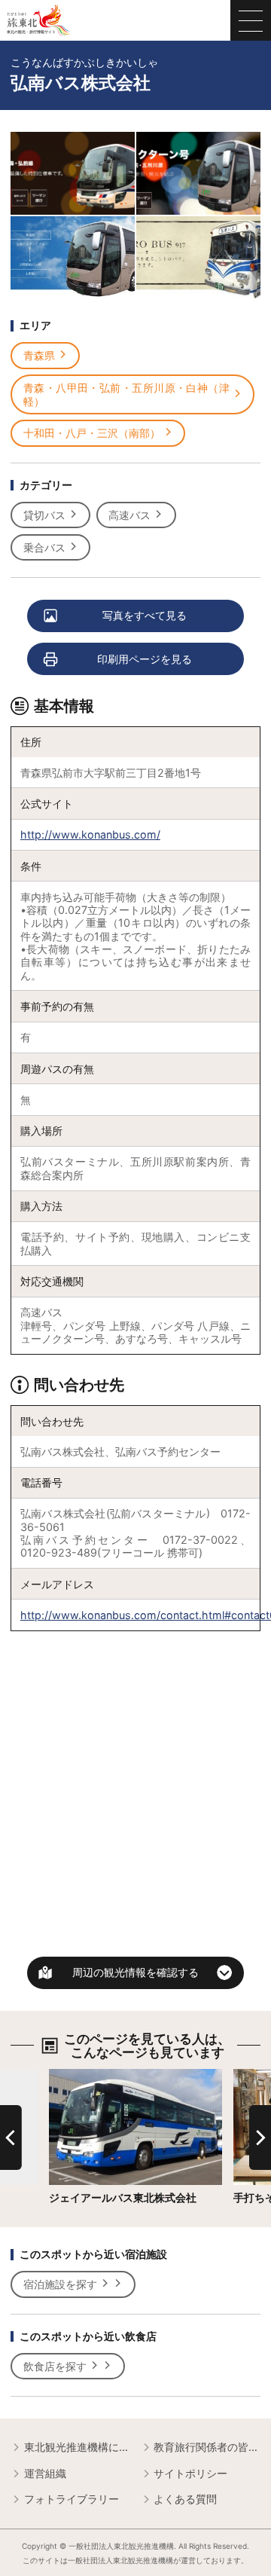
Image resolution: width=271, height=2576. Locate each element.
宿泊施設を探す (60, 2284)
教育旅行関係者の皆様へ (207, 2447)
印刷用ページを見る (145, 659)
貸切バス (44, 515)
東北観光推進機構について (77, 2447)
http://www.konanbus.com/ (90, 834)
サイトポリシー (190, 2473)
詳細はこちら (81, 2075)
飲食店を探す (55, 2366)
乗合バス (44, 547)
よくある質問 (185, 2499)
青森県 (39, 355)
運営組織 (45, 2473)
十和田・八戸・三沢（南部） (92, 433)
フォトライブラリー (72, 2499)
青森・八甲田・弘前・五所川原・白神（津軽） (126, 394)
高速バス (129, 515)
